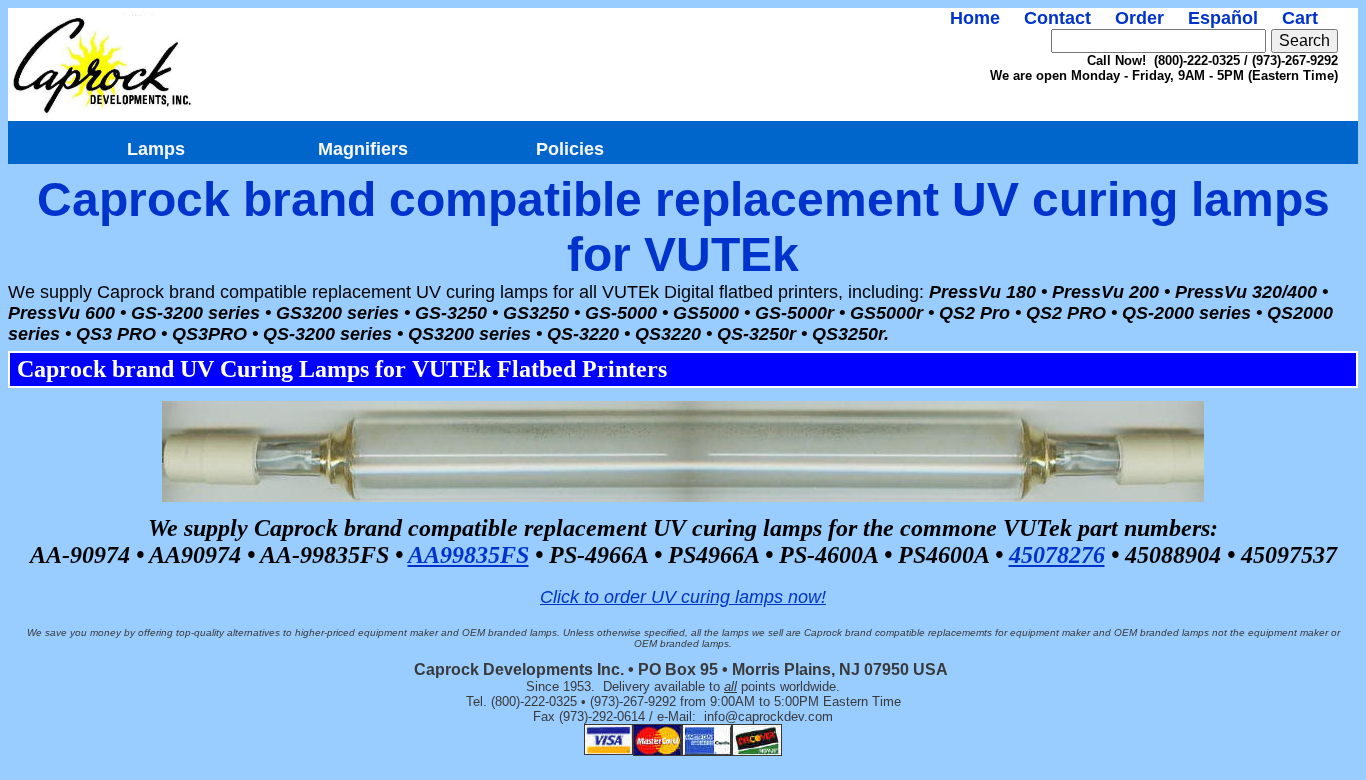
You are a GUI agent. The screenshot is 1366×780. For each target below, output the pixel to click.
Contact (1057, 18)
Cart (1300, 18)
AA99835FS (468, 555)
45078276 (1057, 555)
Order (1139, 18)
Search (1304, 40)
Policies (570, 149)
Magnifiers (363, 149)
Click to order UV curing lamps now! (683, 597)
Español (1223, 18)
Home (975, 18)
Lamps (156, 149)
